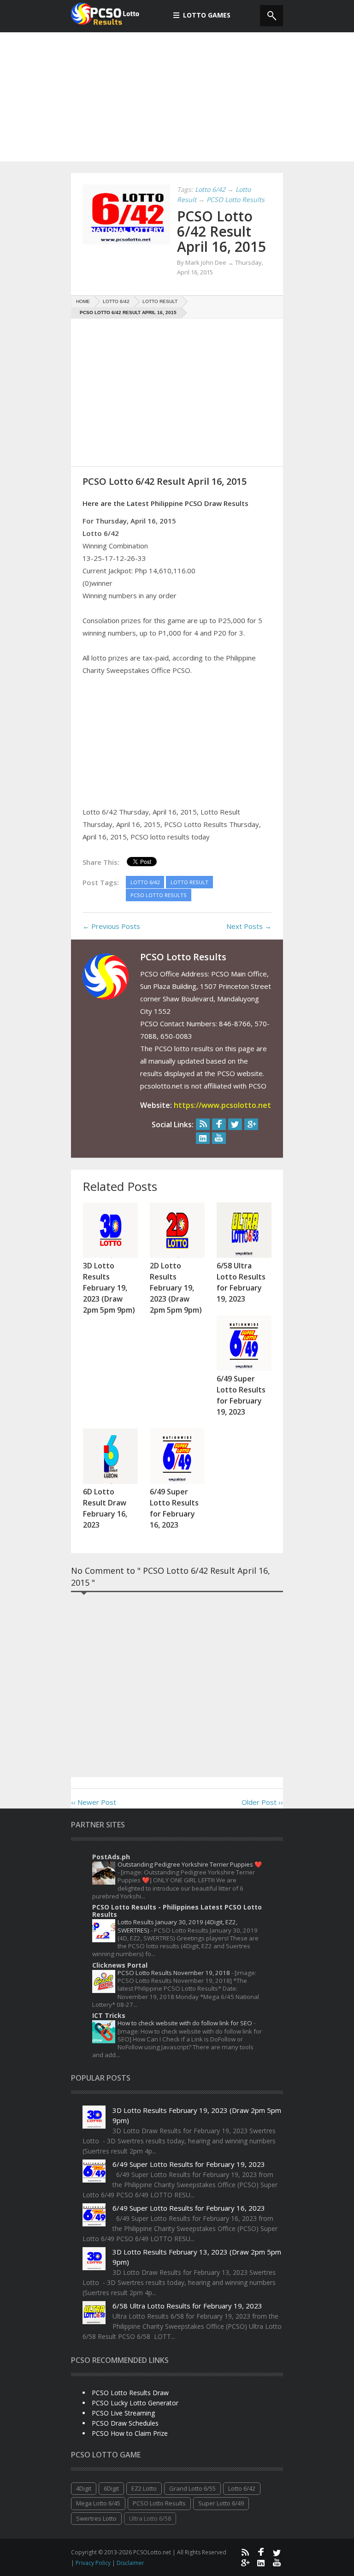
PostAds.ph (111, 1857)
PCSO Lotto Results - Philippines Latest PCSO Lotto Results (177, 1911)
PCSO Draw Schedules (125, 2423)
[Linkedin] (203, 1138)
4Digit (84, 2488)
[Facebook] (219, 1124)
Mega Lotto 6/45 (98, 2503)
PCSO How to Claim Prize (130, 2433)
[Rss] (203, 1124)
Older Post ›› (262, 1802)
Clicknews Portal (120, 1965)
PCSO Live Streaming (123, 2413)
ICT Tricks (109, 2015)
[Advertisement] (177, 97)
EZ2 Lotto (144, 2488)
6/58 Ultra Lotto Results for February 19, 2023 (187, 2306)
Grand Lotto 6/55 (192, 2488)
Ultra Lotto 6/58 (150, 2518)
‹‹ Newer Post (94, 1802)
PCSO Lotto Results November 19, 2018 (174, 1973)
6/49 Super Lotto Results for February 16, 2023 (189, 2208)
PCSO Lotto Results (159, 2503)
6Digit (111, 2488)
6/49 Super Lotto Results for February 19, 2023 (189, 2164)
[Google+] (251, 1124)
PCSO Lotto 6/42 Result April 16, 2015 (221, 231)
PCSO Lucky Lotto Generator (135, 2403)
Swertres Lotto (96, 2518)
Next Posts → (249, 926)
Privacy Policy (94, 2563)
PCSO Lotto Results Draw (130, 2393)
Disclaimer (130, 2563)
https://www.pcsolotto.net (222, 1105)
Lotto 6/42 (242, 2488)
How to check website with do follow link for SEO (186, 2023)
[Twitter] (235, 1124)
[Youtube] (219, 1138)
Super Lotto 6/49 (221, 2503)
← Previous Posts (111, 926)
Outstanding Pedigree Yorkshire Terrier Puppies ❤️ (190, 1864)
